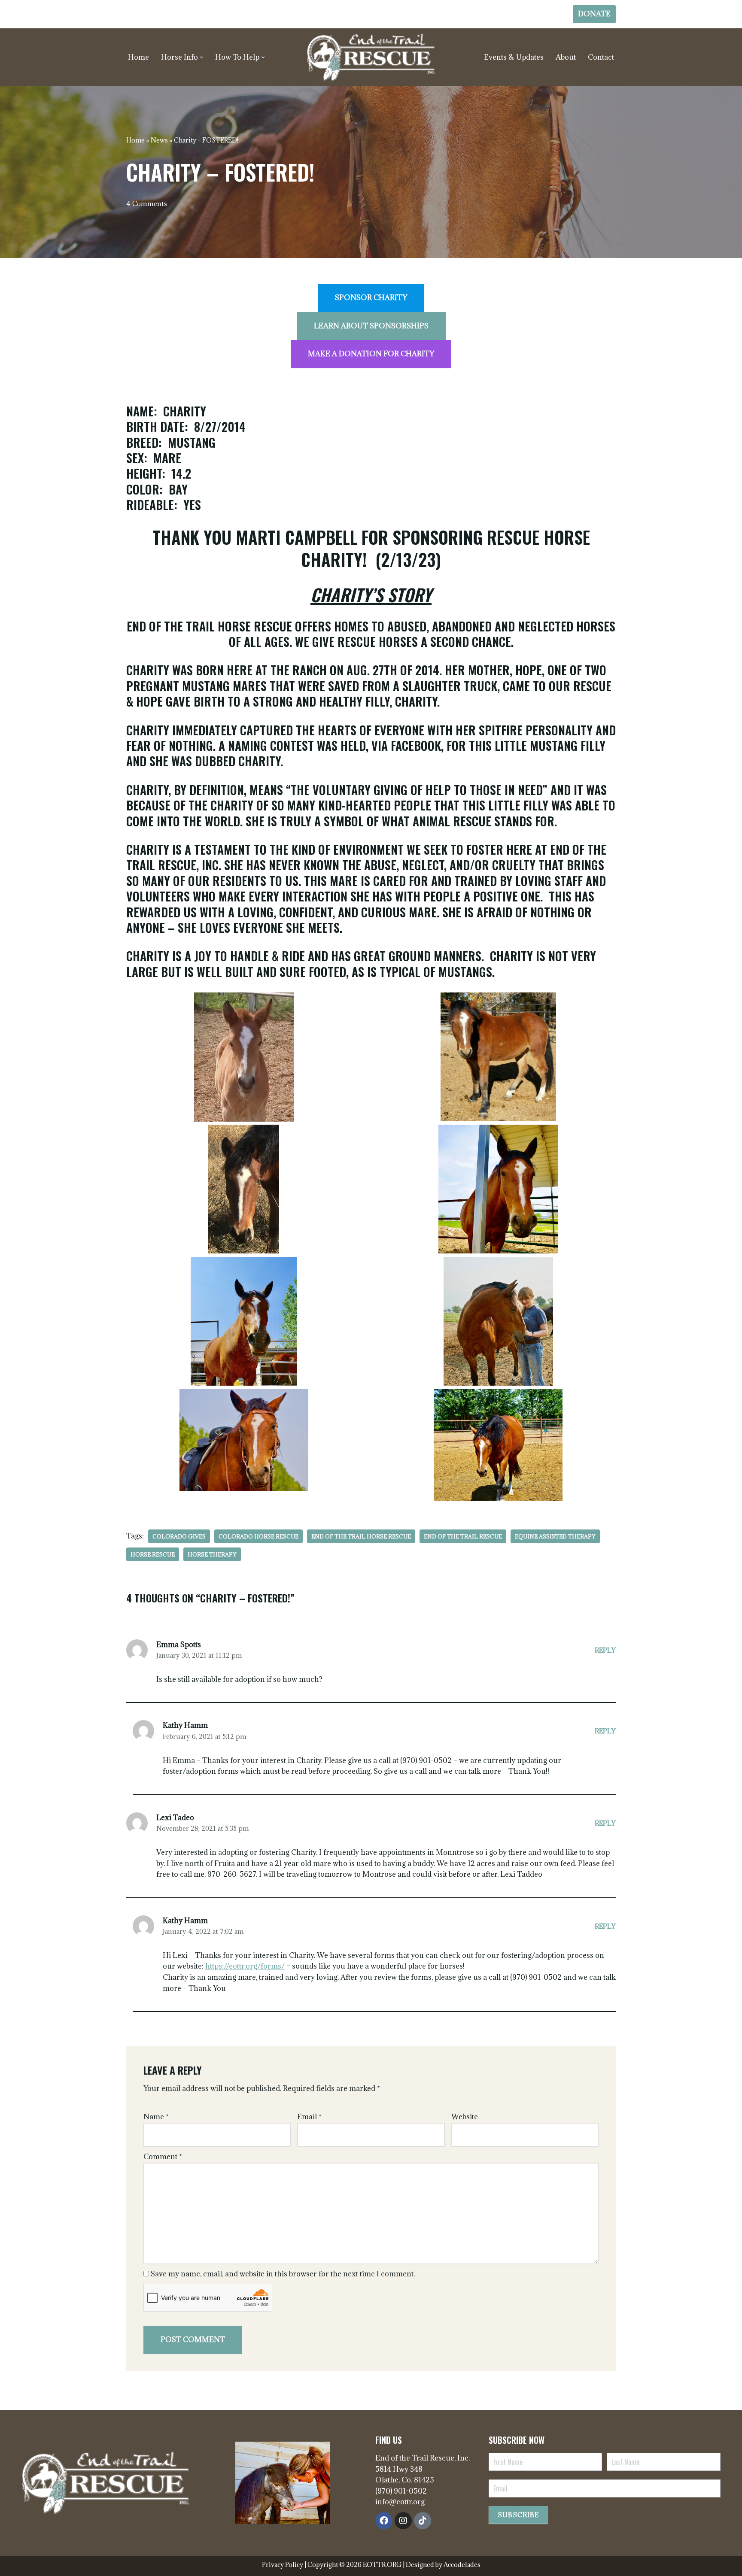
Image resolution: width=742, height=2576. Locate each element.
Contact (601, 57)
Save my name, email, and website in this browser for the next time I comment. (283, 2274)
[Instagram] (403, 2521)
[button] (202, 57)
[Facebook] (384, 2521)
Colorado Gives (179, 1536)
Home (138, 57)
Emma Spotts (179, 1645)
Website (465, 2117)
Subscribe (518, 2515)
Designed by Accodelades (443, 2565)
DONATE (594, 14)
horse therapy (212, 1554)
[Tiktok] (423, 2521)
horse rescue (153, 1554)
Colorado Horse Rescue (258, 1536)
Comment (163, 2157)
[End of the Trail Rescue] (371, 57)
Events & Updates (514, 57)
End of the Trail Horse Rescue (361, 1536)
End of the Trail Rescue (463, 1536)
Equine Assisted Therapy (555, 1536)
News (159, 140)
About (566, 57)
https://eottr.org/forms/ (245, 1966)
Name (156, 2117)
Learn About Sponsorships (371, 326)
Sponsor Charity (371, 297)
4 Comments (147, 204)
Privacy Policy (283, 2565)
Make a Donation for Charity (371, 354)
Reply (605, 1650)
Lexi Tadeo (175, 1817)
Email (309, 2117)
